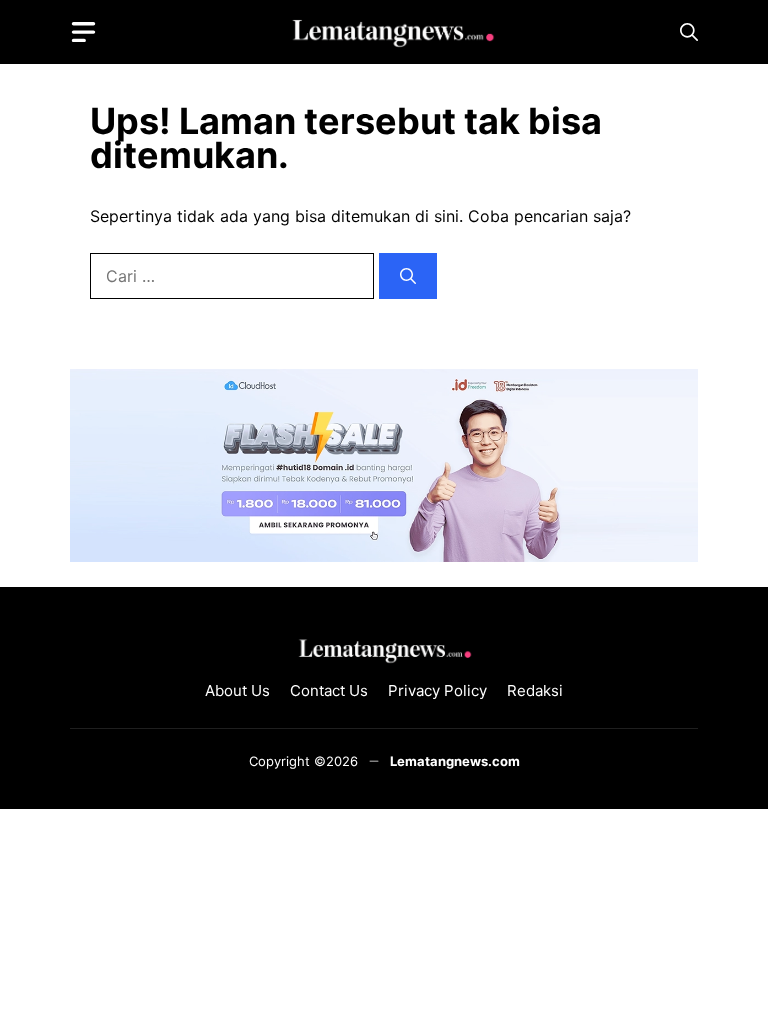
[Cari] (408, 276)
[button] (689, 32)
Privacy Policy (437, 690)
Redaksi (535, 690)
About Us (237, 690)
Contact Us (329, 690)
